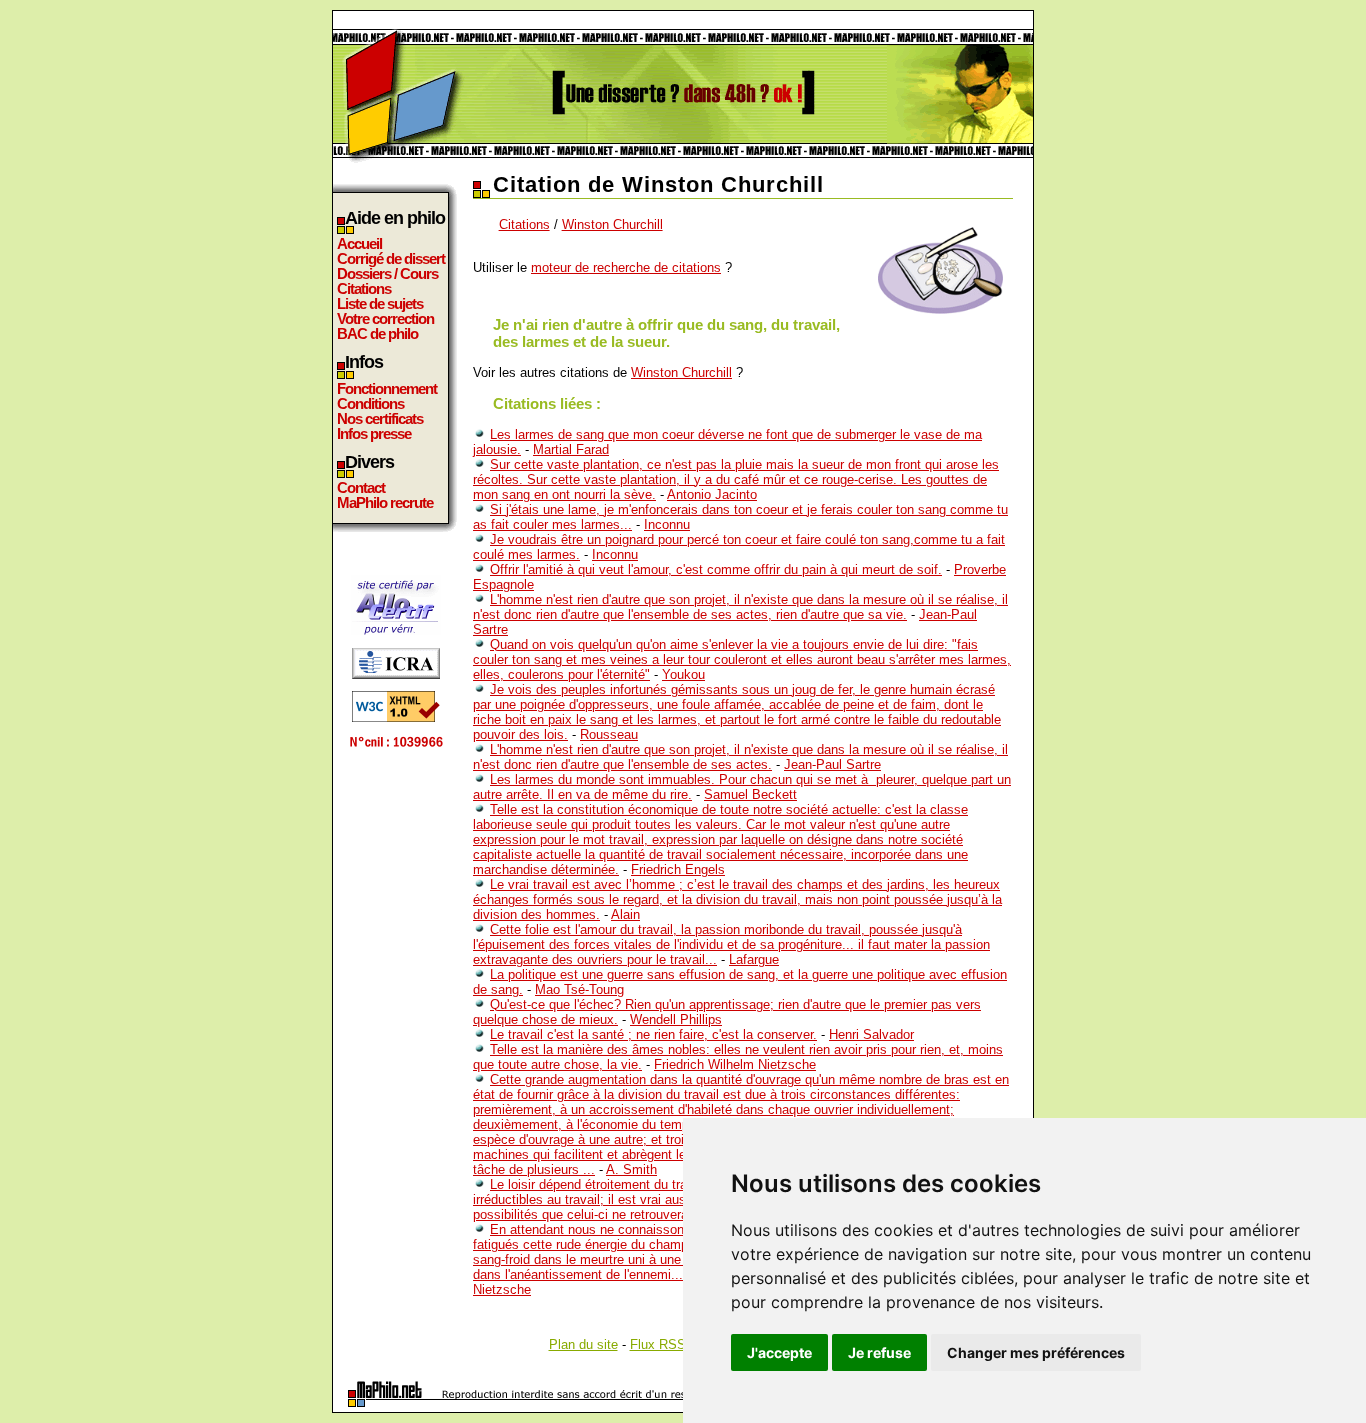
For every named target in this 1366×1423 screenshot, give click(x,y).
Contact (361, 487)
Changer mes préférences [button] (1036, 1352)
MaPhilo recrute (385, 502)
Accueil (359, 243)
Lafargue (754, 959)
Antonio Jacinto (712, 494)
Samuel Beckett (750, 794)
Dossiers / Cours (387, 273)
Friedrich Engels (678, 869)
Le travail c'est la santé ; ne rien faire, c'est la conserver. (653, 1034)
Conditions (370, 403)
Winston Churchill (612, 224)
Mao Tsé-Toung (579, 989)
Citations (364, 288)
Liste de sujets (380, 303)
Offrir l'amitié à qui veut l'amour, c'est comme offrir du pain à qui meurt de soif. (716, 569)
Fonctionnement (387, 388)
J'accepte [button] (779, 1352)
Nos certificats (380, 418)
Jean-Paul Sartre (832, 764)
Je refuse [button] (879, 1352)
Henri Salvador (871, 1034)
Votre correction (385, 318)
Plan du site (583, 1344)
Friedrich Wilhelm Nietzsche (735, 1064)
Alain (625, 914)
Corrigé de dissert (391, 258)
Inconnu (667, 524)
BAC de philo (377, 333)
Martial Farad (571, 449)
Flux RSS (658, 1344)
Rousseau (609, 734)
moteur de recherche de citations (626, 267)
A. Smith (631, 1169)
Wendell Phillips (676, 1019)
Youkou (683, 674)
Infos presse (374, 433)
